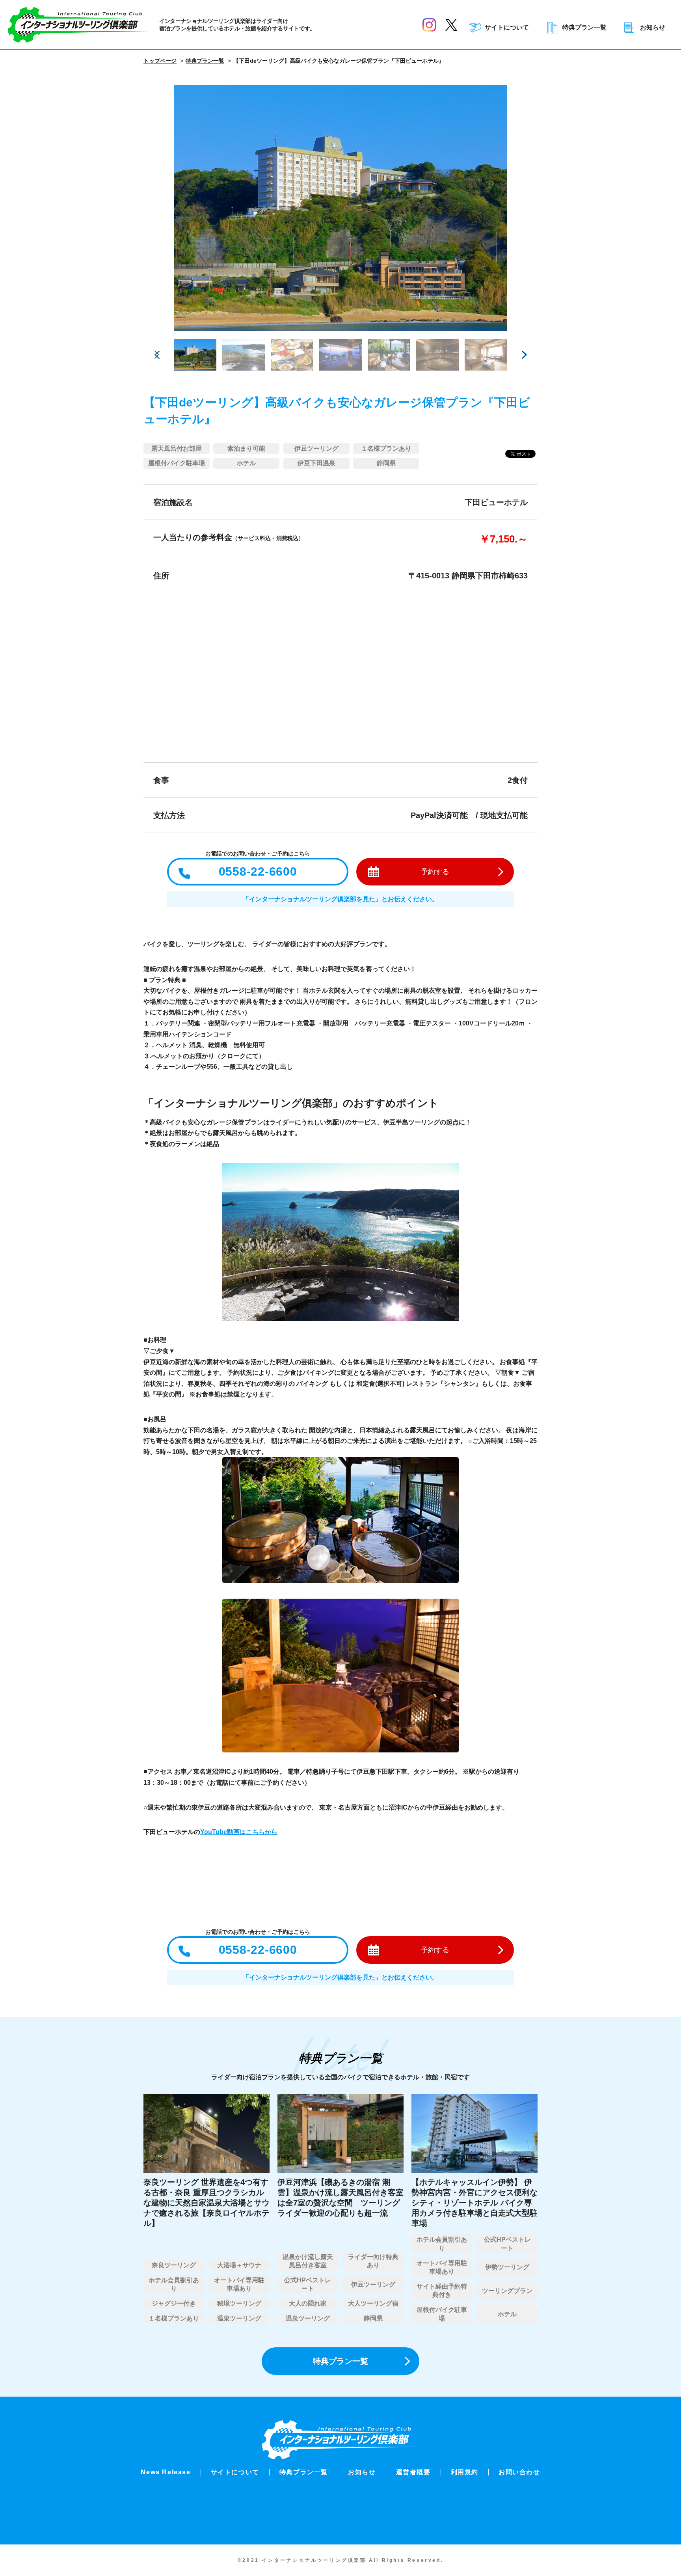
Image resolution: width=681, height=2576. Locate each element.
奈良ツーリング (174, 2265)
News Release (166, 2472)
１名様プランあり (386, 448)
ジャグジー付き (174, 2303)
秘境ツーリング (239, 2303)
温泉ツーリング (239, 2318)
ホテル (246, 463)
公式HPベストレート (308, 2284)
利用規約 (465, 2472)
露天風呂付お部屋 (177, 448)
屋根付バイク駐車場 (177, 463)
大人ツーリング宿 (373, 2303)
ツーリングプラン (507, 2291)
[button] (524, 355)
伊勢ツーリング (507, 2267)
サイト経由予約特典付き (442, 2291)
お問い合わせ (519, 2472)
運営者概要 (413, 2472)
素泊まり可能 (246, 448)
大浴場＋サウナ (239, 2265)
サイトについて (507, 28)
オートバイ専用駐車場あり (239, 2284)
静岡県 (386, 463)
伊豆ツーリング (316, 448)
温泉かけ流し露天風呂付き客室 (308, 2261)
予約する (435, 872)
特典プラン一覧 (584, 28)
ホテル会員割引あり (174, 2284)
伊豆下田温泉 (316, 463)
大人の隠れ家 (308, 2303)
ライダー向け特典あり (373, 2261)
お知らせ (653, 28)
